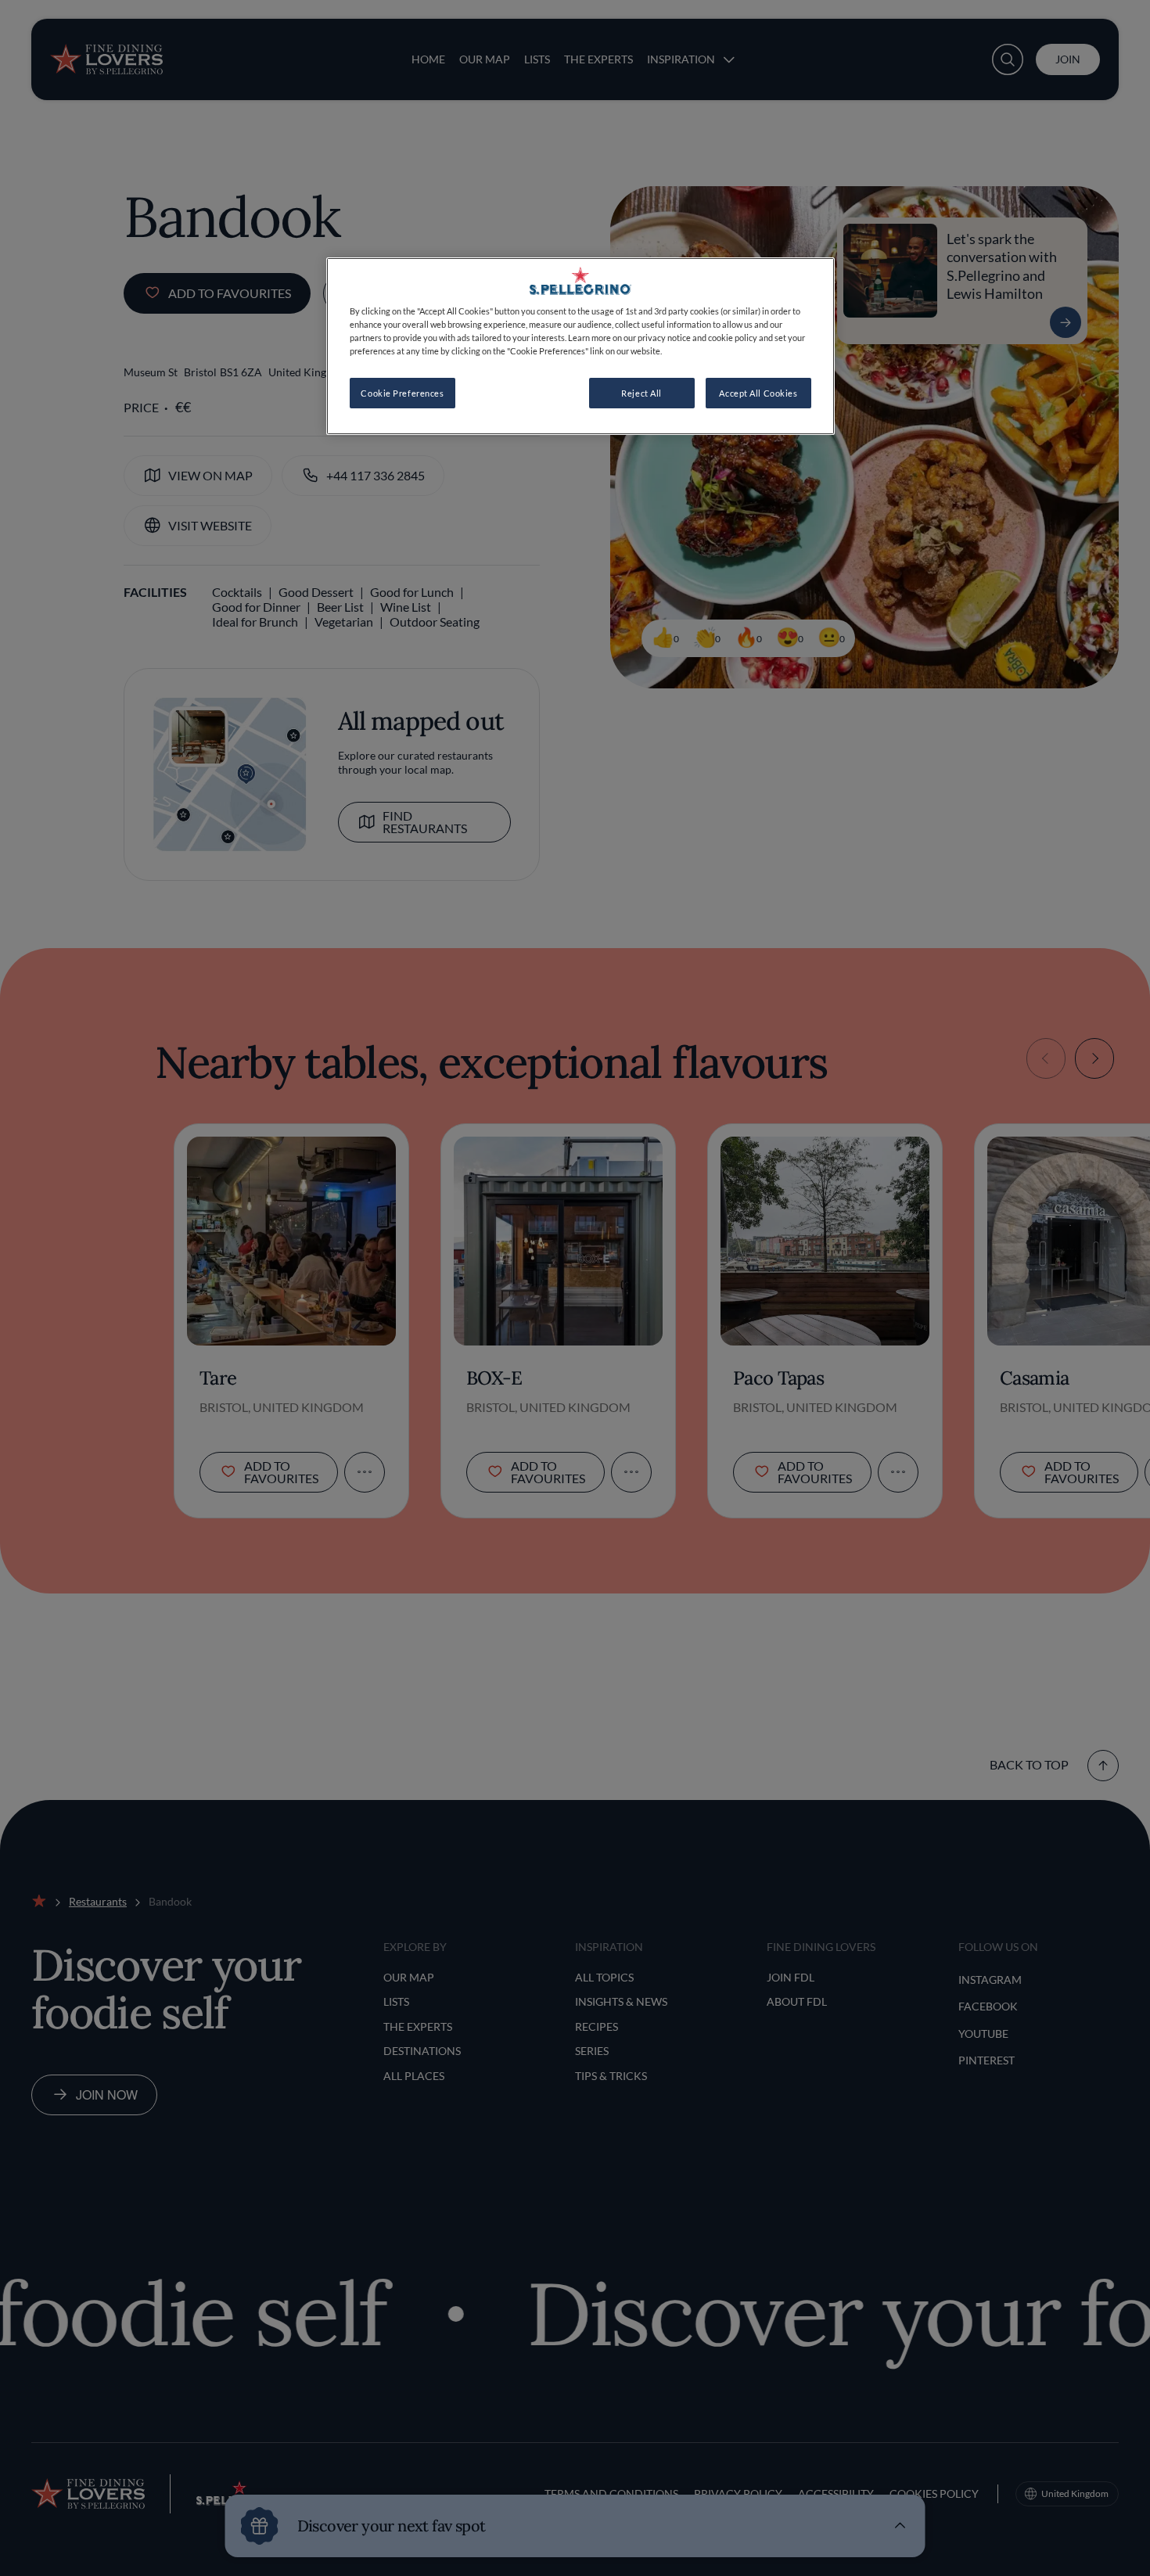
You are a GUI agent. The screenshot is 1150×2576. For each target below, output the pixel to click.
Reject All (641, 393)
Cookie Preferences (402, 393)
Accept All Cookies (758, 393)
